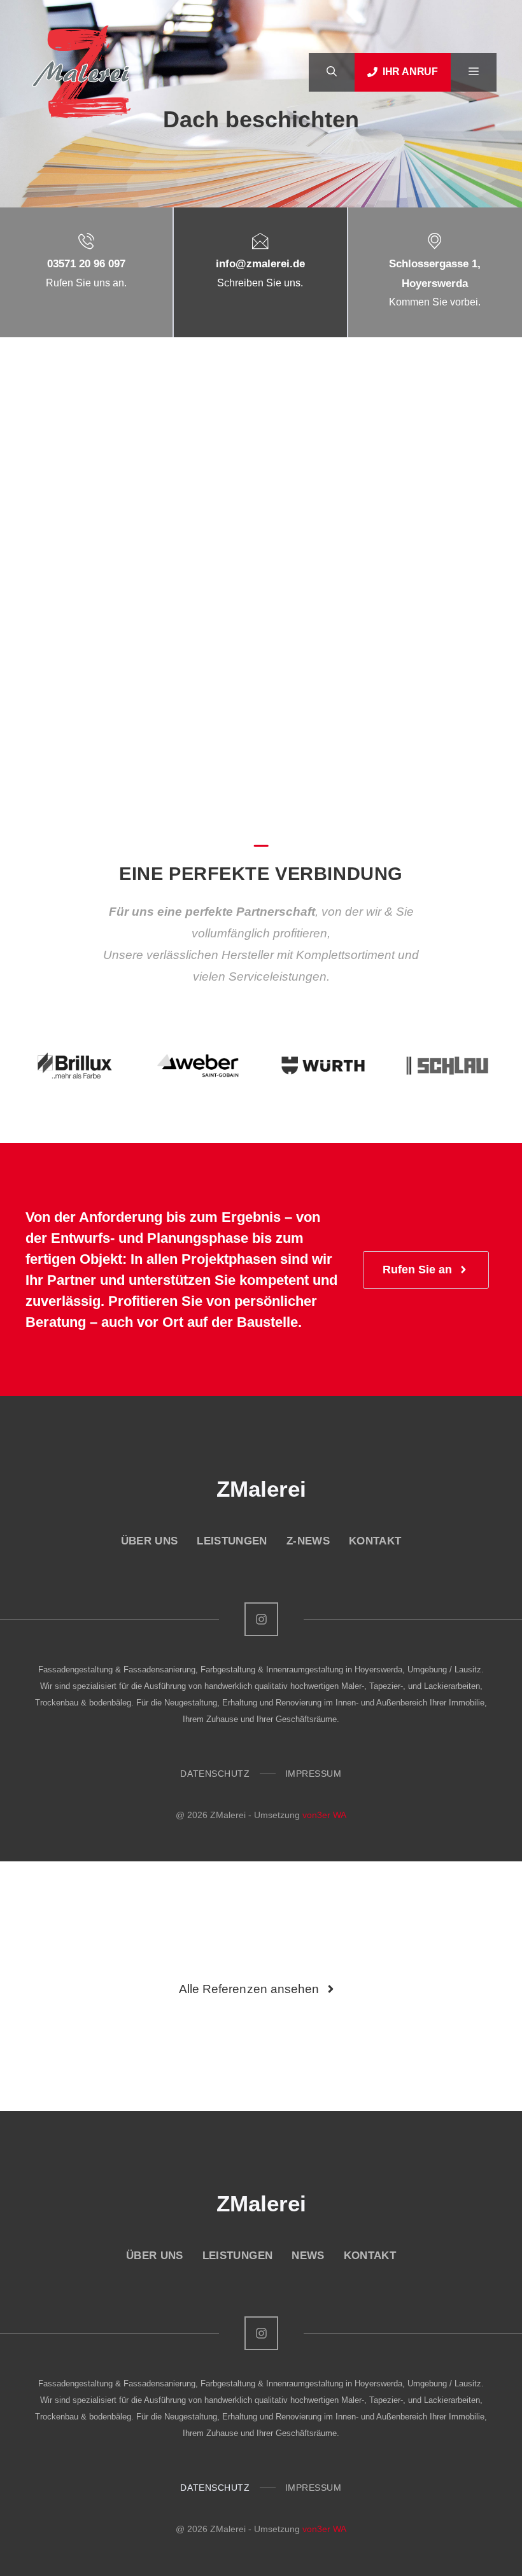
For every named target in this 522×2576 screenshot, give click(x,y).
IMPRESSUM (314, 1774)
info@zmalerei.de (260, 264)
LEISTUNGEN (232, 1541)
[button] (332, 72)
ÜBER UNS (150, 1541)
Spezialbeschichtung (75, 472)
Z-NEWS (308, 1541)
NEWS (308, 2256)
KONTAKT (375, 1541)
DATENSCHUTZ (215, 1774)
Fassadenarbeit (64, 455)
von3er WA (324, 1815)
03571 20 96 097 (86, 264)
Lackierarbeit (130, 455)
